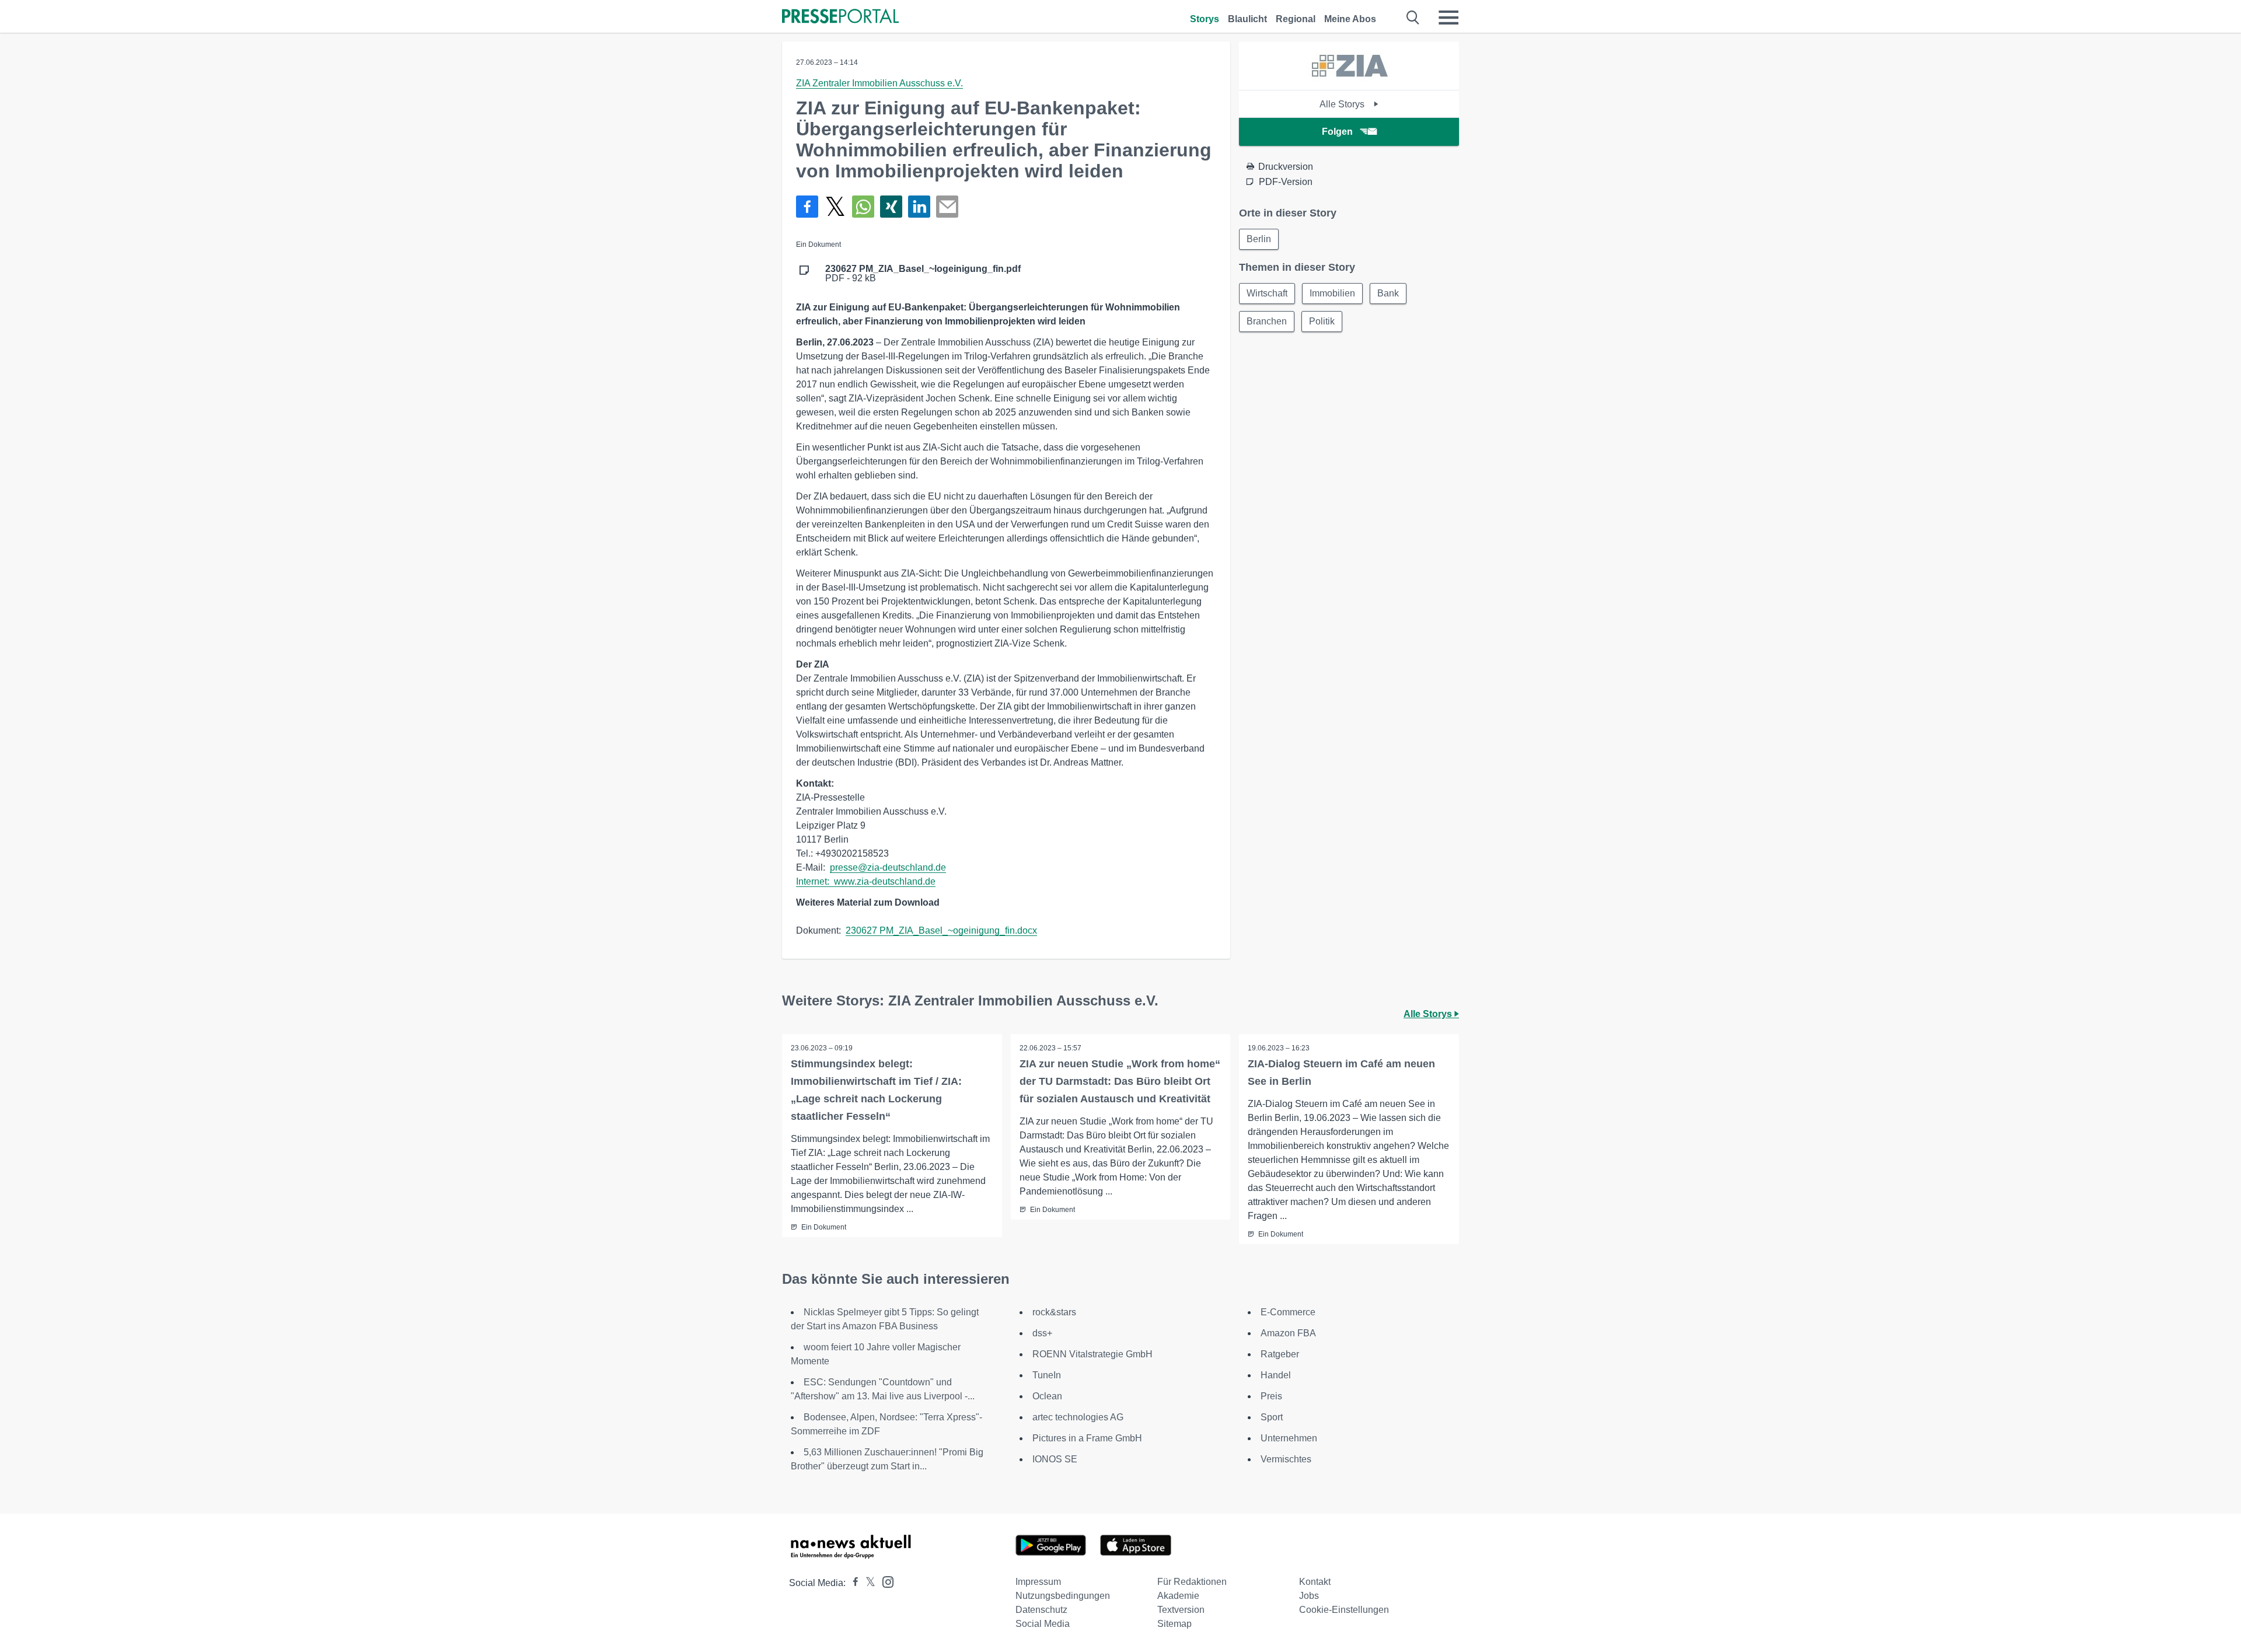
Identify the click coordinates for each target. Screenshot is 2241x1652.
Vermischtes (1286, 1459)
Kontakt (1315, 1582)
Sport (1272, 1417)
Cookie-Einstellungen (1344, 1610)
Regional (1296, 19)
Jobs (1309, 1596)
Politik (1322, 321)
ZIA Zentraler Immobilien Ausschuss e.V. (879, 83)
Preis (1271, 1396)
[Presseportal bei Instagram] (884, 1581)
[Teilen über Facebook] (807, 207)
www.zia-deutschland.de (885, 881)
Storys (1205, 19)
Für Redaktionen (1192, 1582)
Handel (1276, 1375)
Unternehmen (1289, 1438)
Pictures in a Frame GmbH (1087, 1438)
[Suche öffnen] (1413, 18)
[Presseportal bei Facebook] (852, 1583)
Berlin (1259, 239)
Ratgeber (1280, 1354)
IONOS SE (1055, 1459)
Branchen (1267, 321)
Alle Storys (1343, 104)
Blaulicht (1247, 19)
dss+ (1042, 1333)
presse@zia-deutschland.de (888, 867)
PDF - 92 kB (923, 274)
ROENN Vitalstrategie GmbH (1092, 1354)
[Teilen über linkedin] (919, 207)
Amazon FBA (1288, 1333)
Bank (1388, 293)
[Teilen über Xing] (891, 207)
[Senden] (947, 207)
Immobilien (1332, 293)
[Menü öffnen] (1448, 18)
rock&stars (1054, 1312)
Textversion (1181, 1610)
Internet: (815, 881)
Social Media (1043, 1624)
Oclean (1047, 1396)
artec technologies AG (1078, 1417)
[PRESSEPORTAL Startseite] (840, 17)
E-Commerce (1288, 1312)
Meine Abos (1350, 19)
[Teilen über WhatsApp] (863, 207)
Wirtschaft (1267, 293)
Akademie (1178, 1596)
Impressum (1038, 1582)
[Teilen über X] (835, 207)
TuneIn (1047, 1375)
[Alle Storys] (1349, 80)
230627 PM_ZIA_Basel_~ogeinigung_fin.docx (941, 930)
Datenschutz (1041, 1610)
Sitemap (1174, 1624)
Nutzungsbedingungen (1063, 1596)
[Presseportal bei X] (867, 1583)
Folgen (1337, 132)
